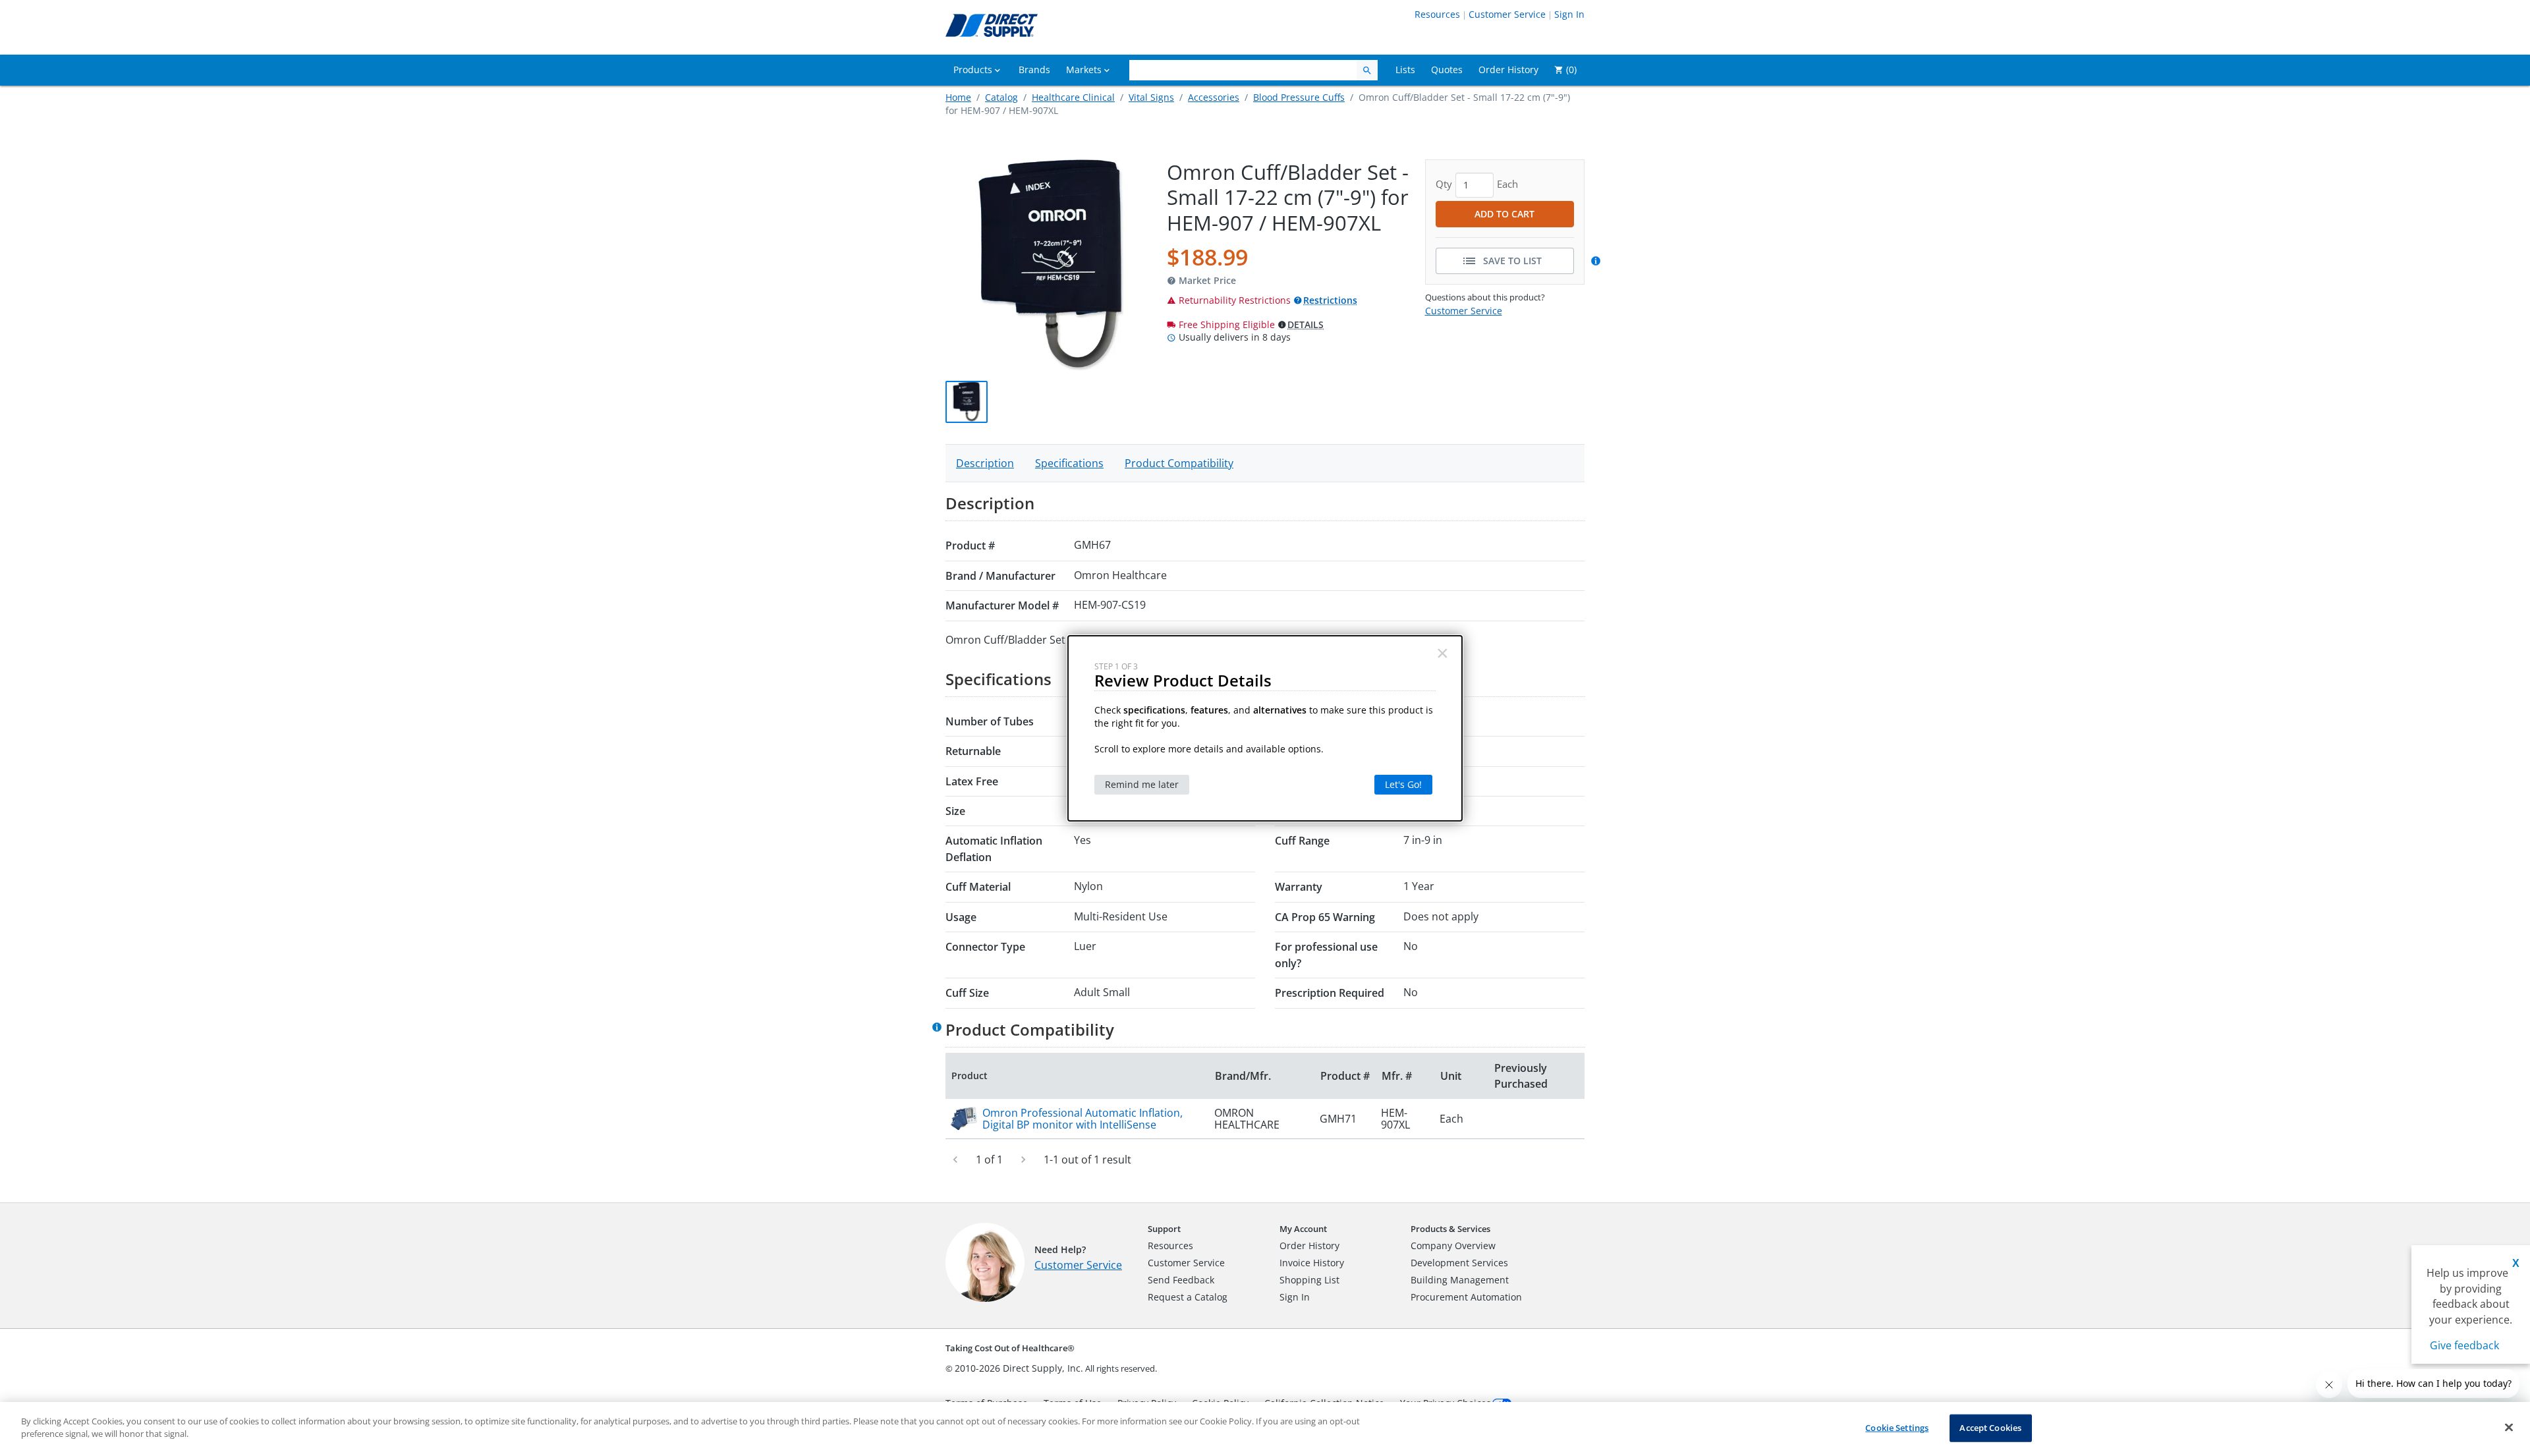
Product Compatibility (1179, 463)
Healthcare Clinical (1073, 97)
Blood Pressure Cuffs (1299, 97)
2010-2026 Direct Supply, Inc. (1019, 1368)
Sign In (1569, 14)
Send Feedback (1181, 1280)
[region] (1265, 1429)
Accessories (1214, 97)
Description (985, 463)
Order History (1309, 1246)
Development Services (1459, 1263)
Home (958, 97)
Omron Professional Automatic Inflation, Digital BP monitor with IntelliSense (1082, 1119)
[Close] (2509, 1427)
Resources (1437, 14)
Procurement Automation (1466, 1297)
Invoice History (1312, 1263)
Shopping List (1309, 1280)
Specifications (1069, 463)
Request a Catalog (1188, 1297)
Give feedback (2464, 1345)
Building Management (1460, 1280)
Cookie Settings (1897, 1428)
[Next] (1023, 1160)
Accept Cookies (1990, 1428)
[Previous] (955, 1160)
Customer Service (1507, 14)
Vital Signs (1151, 97)
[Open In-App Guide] (1598, 261)
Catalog (1001, 97)
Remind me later (1142, 784)
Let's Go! (1403, 784)
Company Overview (1453, 1246)
